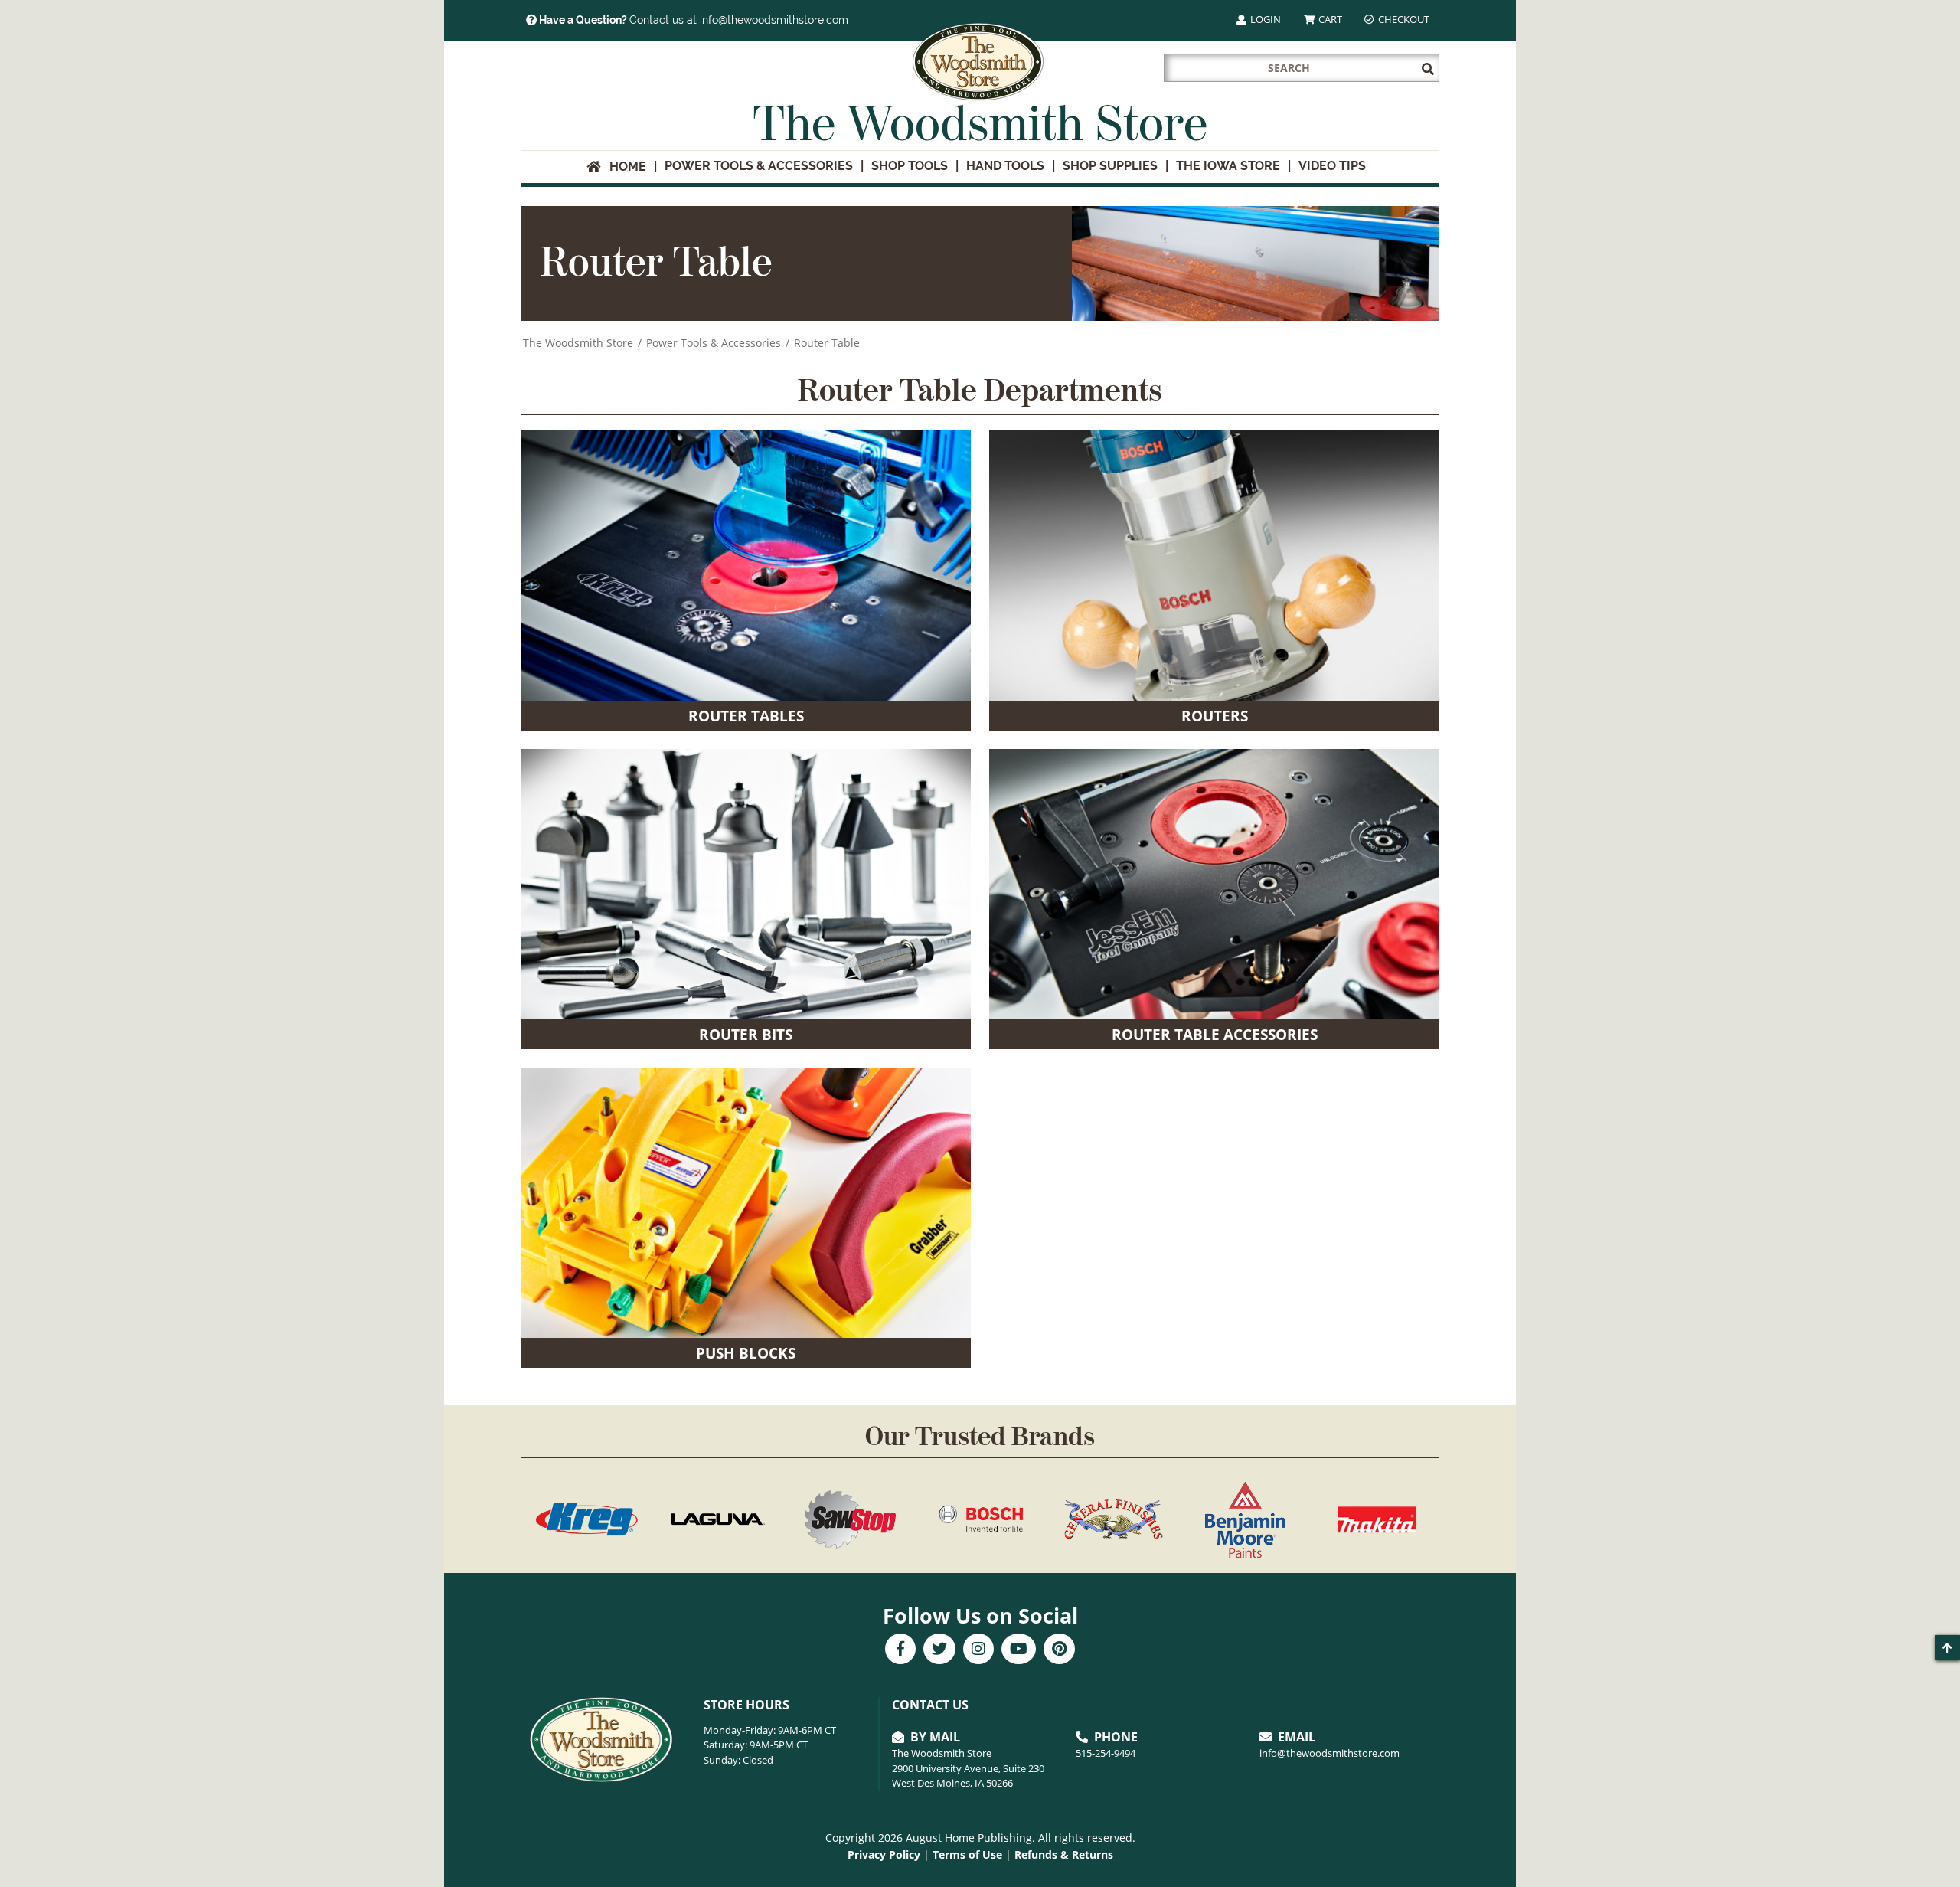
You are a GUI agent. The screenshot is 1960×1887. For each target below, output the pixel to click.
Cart (1329, 19)
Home (623, 167)
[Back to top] (1947, 1648)
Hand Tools (1005, 166)
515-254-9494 (1106, 1753)
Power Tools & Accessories (759, 166)
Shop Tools (910, 166)
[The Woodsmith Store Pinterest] (1059, 1650)
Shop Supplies (1110, 166)
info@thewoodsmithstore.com (1330, 1753)
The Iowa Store (1228, 166)
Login (1264, 19)
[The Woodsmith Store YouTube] (1019, 1650)
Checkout (1403, 19)
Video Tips (1332, 166)
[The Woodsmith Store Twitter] (939, 1650)
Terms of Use (967, 1854)
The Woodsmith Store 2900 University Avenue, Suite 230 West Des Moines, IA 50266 (968, 1768)
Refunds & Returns (1064, 1854)
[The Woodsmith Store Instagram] (978, 1650)
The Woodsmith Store (578, 343)
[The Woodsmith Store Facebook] (900, 1650)
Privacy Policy (884, 1854)
